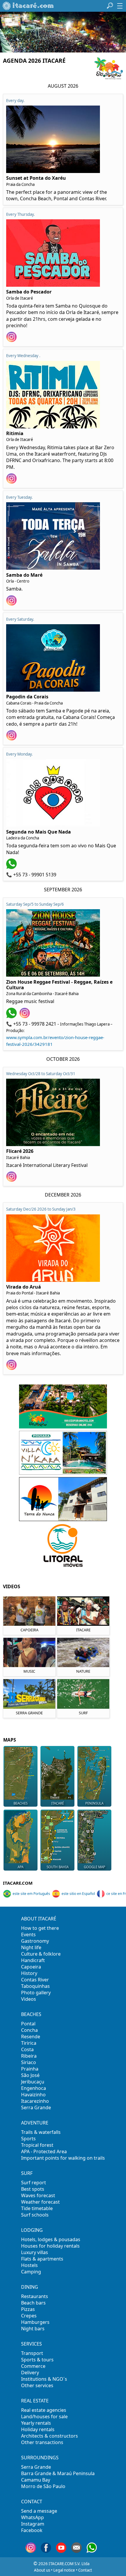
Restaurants (35, 2296)
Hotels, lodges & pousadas (51, 2239)
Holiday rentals (38, 2429)
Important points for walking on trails (63, 2158)
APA (21, 1867)
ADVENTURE (35, 2123)
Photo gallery (36, 1993)
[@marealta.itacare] (12, 604)
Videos (29, 1999)
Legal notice (64, 2570)
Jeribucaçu (33, 2082)
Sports (28, 2139)
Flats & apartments (42, 2259)
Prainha (30, 2069)
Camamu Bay (36, 2480)
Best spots (33, 2189)
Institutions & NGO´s (44, 2379)
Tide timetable (37, 2208)
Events (28, 1934)
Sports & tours (37, 2360)
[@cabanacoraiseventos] (12, 739)
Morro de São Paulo (43, 2486)
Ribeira (29, 2056)
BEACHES (31, 2014)
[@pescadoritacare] (12, 340)
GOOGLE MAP (94, 1867)
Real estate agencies (44, 2410)
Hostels (29, 2265)
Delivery (30, 2373)
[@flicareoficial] (12, 1180)
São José (30, 2075)
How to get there (40, 1928)
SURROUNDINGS (40, 2458)
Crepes (29, 2316)
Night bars (33, 2329)
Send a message (39, 2511)
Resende (31, 2037)
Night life (31, 1947)
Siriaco (29, 2062)
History (29, 1973)
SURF (27, 2173)
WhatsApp (33, 2517)
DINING (30, 2287)
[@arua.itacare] (12, 1368)
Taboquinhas (35, 1986)
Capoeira (31, 1967)
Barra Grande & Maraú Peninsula (58, 2473)
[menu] (120, 6)
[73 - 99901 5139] (12, 867)
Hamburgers (35, 2322)
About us (42, 2570)
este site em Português (31, 1894)
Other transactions (42, 2442)
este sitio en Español (78, 1894)
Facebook (32, 2530)
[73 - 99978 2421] (12, 1017)
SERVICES (31, 2344)
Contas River (35, 1980)
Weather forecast (40, 2202)
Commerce (33, 2366)
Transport (32, 2353)
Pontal (28, 2024)
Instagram (33, 2524)
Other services (37, 2385)
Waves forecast (38, 2195)
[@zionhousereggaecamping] (25, 1017)
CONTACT (32, 2502)
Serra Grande (36, 2107)
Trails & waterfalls (41, 2132)
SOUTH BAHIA (58, 1867)
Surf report (34, 2183)
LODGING (32, 2230)
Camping (31, 2272)
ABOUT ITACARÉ (39, 1919)
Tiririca (29, 2043)
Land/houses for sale (44, 2417)
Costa (27, 2049)
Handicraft (33, 1960)
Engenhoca (34, 2088)
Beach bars (33, 2303)
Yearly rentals (36, 2423)
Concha (29, 2030)
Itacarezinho (35, 2101)
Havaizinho (33, 2095)
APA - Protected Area (44, 2151)
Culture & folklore (41, 1954)
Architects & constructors (50, 2436)
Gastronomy (35, 1941)
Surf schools (35, 2215)
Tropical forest (37, 2145)
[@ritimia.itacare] (12, 482)
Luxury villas (35, 2252)
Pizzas (28, 2309)
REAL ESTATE (35, 2401)
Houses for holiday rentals (50, 2246)
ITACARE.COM (18, 1883)
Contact (85, 2570)
